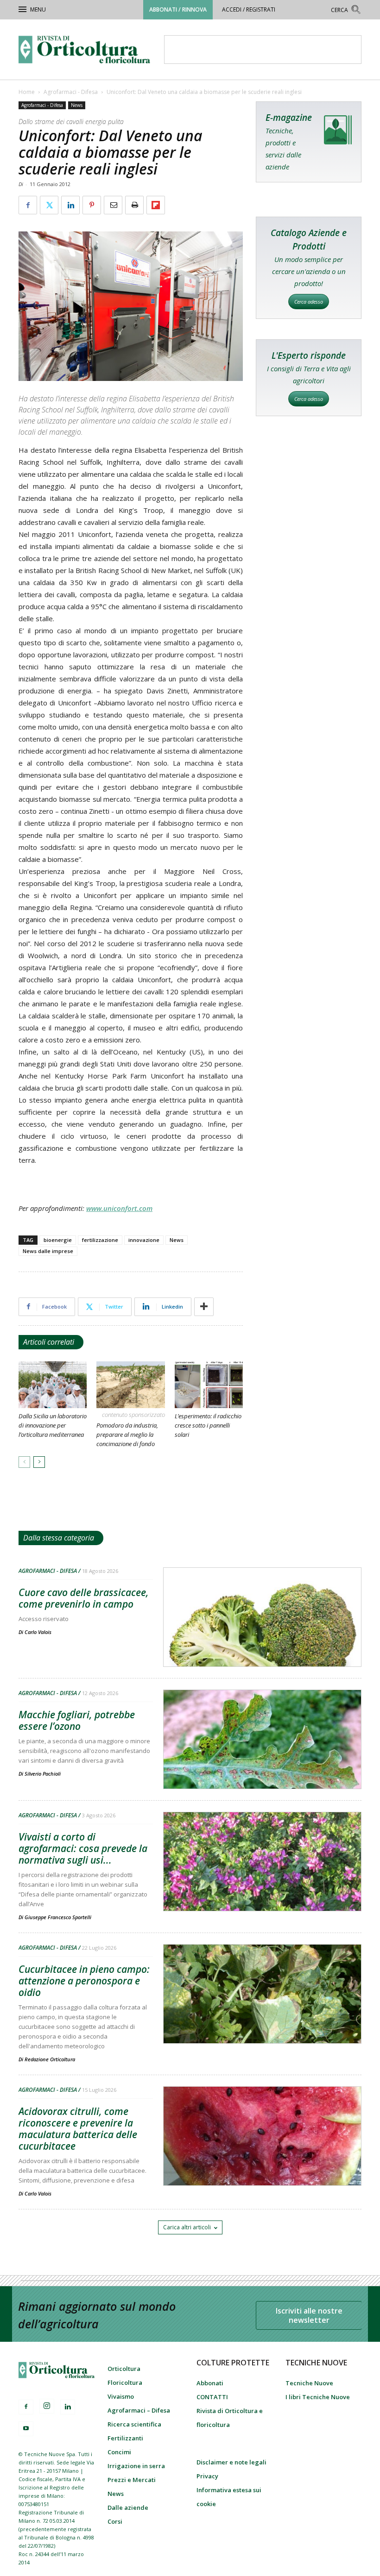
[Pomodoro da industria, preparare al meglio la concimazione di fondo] (130, 1385)
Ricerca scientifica (134, 2424)
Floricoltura (125, 2383)
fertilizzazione (100, 1240)
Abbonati (210, 2383)
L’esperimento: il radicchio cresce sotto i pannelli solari (208, 1425)
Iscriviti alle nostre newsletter (309, 2315)
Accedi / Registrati (249, 9)
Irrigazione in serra (136, 2466)
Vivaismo (121, 2396)
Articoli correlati (49, 1342)
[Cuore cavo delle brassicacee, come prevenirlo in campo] (262, 1641)
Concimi (119, 2452)
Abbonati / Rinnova (178, 9)
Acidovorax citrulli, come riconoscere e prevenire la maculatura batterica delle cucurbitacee (78, 2129)
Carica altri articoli (187, 2227)
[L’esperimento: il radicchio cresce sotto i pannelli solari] (209, 1385)
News (77, 105)
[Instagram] (47, 2406)
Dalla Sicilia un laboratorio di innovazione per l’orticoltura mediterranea (53, 1425)
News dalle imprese (48, 1251)
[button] (346, 11)
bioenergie (58, 1240)
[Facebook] (26, 2407)
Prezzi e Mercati (132, 2480)
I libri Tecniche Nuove (318, 2397)
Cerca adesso (309, 302)
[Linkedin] (68, 2407)
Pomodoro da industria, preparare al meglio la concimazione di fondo (127, 1435)
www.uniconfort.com (119, 1208)
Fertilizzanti (125, 2438)
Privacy (207, 2476)
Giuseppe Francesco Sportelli (58, 1917)
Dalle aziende (128, 2507)
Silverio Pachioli (43, 1774)
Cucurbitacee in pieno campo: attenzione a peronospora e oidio (84, 1981)
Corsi (115, 2521)
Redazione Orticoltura (50, 2059)
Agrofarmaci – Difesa (139, 2410)
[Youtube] (26, 2429)
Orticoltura (124, 2369)
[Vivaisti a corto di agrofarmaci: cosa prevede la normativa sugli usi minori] (262, 1885)
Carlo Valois (38, 1632)
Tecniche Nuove (309, 2383)
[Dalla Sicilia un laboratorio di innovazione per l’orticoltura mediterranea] (53, 1385)
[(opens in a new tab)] (262, 1763)
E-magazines (309, 142)
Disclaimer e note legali (231, 2462)
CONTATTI (212, 2397)
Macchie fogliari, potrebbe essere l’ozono (77, 1720)
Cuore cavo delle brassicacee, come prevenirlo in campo (84, 1598)
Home (27, 92)
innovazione (144, 1240)
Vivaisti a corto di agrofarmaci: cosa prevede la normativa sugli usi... (83, 1848)
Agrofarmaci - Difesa (71, 92)
